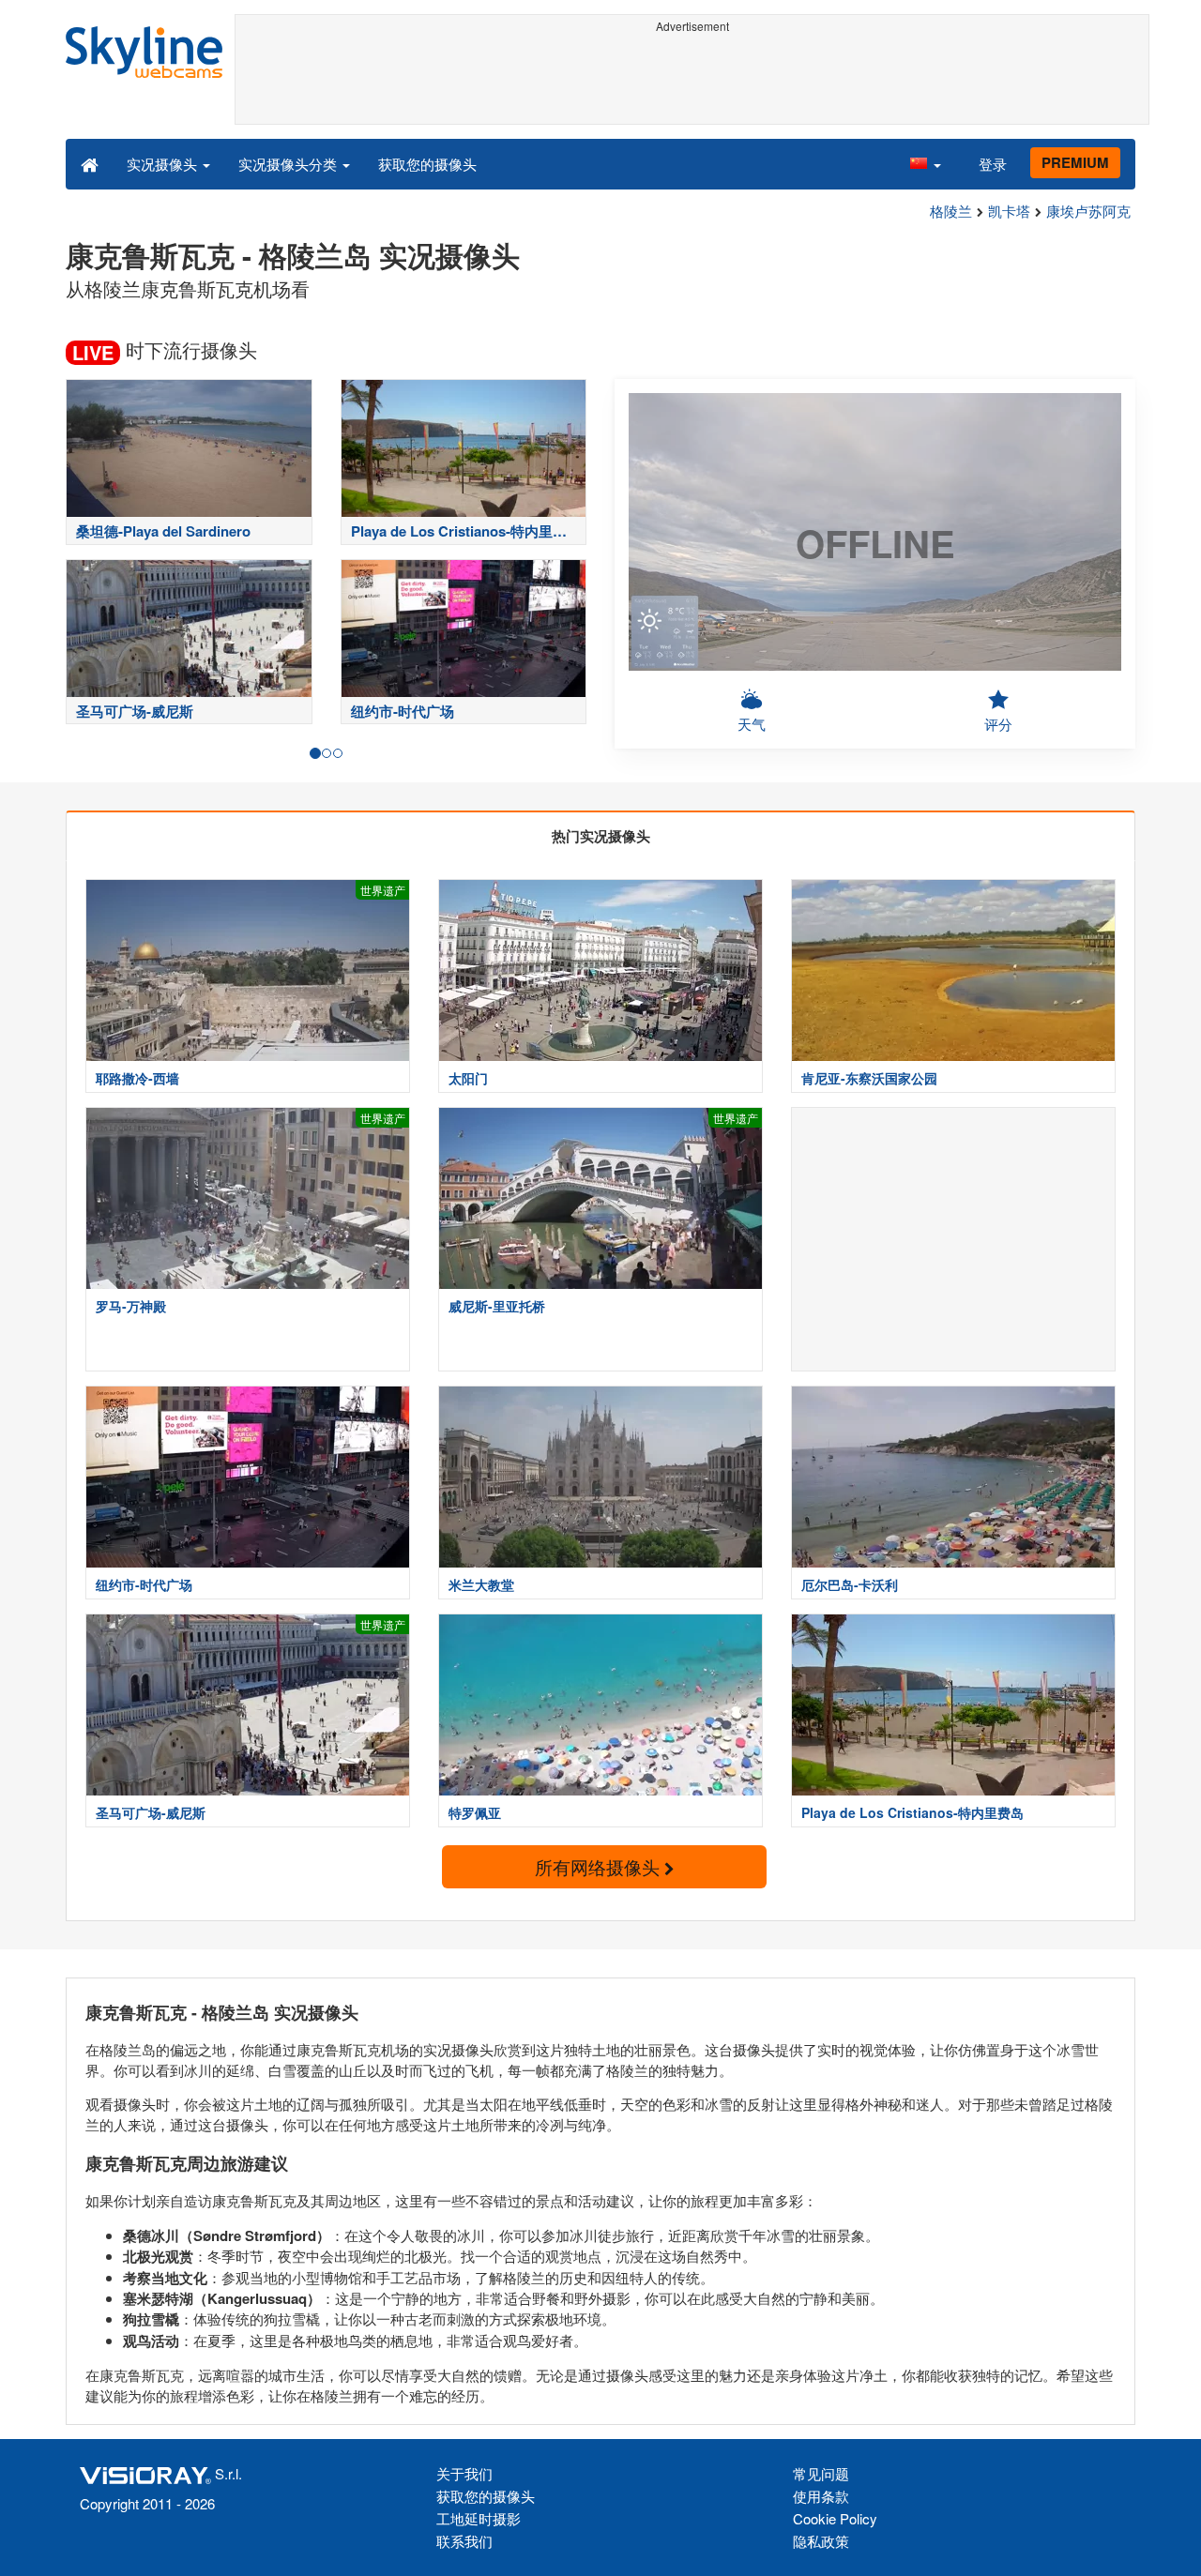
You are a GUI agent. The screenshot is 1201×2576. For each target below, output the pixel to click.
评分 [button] (998, 724)
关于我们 (464, 2473)
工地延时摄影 (479, 2518)
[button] (925, 163)
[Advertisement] (692, 82)
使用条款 (821, 2496)
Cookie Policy (835, 2518)
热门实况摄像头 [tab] (601, 836)
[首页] (90, 163)
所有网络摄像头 (600, 1866)
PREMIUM (1075, 162)
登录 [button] (993, 164)
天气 (752, 724)
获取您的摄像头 (427, 164)
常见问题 (821, 2473)
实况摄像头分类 (289, 164)
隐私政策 (821, 2541)
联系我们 (464, 2541)
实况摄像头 (164, 164)
